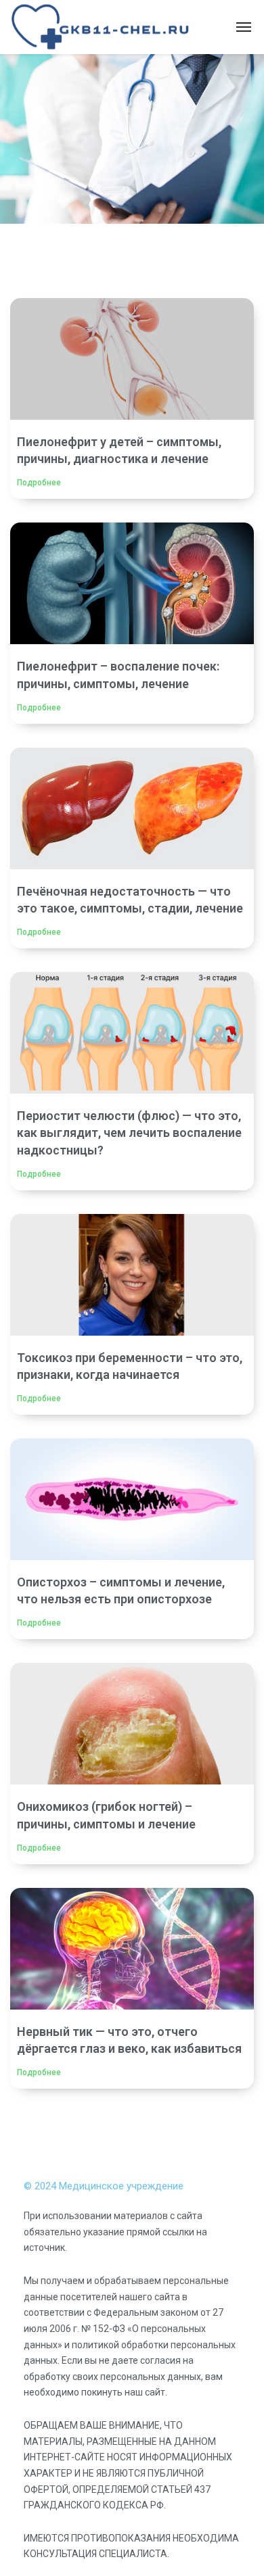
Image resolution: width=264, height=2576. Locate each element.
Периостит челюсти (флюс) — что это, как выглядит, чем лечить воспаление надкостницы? (129, 1133)
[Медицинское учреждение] (101, 27)
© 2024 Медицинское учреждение (104, 2186)
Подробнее (39, 483)
